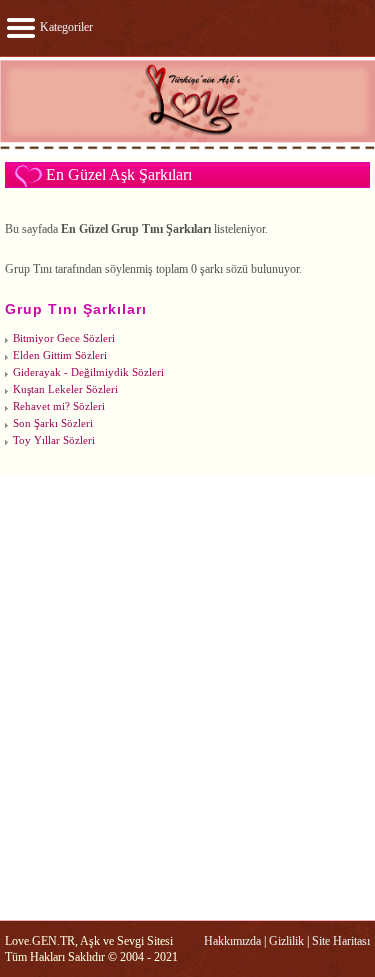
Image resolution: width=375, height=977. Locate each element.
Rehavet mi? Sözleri (59, 406)
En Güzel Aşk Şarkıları (119, 174)
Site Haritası (341, 941)
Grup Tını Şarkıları (76, 309)
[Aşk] (187, 148)
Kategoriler (65, 27)
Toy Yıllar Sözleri (54, 440)
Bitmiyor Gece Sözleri (64, 338)
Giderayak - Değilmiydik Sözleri (88, 372)
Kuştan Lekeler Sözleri (65, 389)
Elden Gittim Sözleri (60, 355)
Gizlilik (286, 941)
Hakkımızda (232, 941)
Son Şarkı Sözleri (53, 423)
